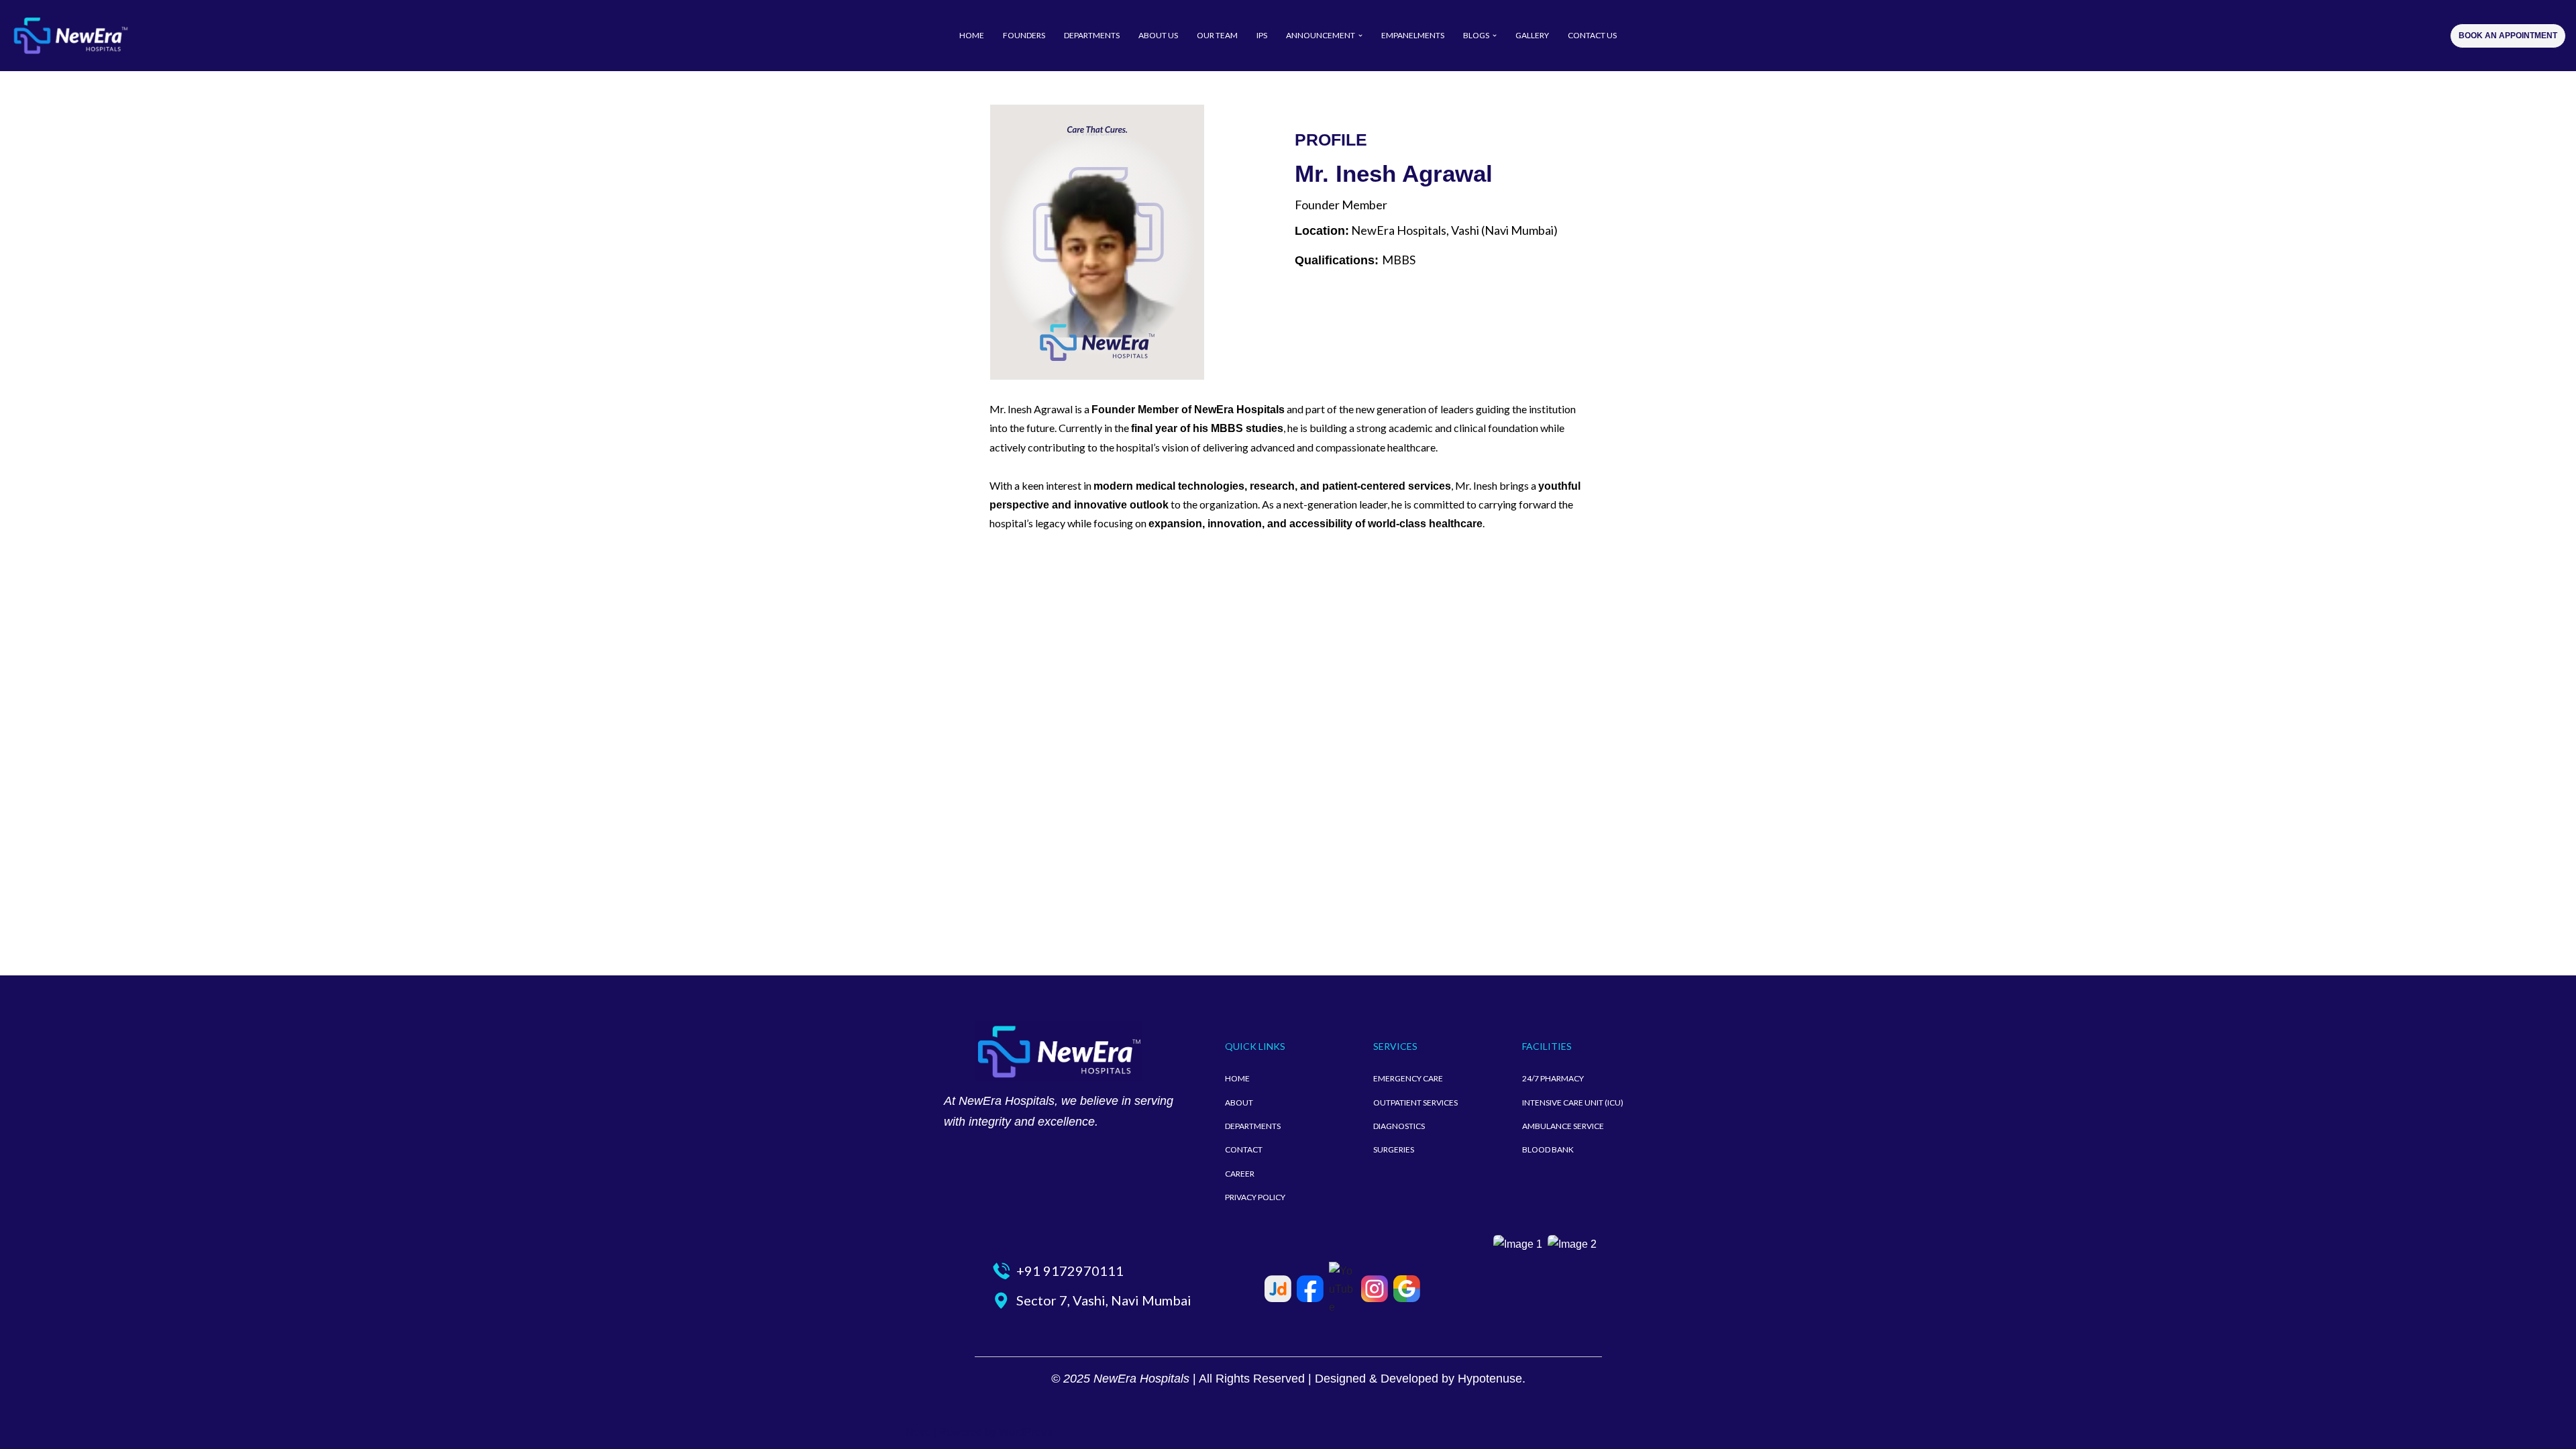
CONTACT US (1592, 35)
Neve (918, 1432)
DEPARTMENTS (1092, 35)
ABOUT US (1158, 35)
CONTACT (1244, 1149)
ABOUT (1239, 1103)
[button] (1360, 36)
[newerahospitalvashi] (70, 36)
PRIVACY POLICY (1255, 1197)
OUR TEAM (1217, 35)
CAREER (1240, 1174)
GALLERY (1532, 35)
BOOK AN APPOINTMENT (2508, 36)
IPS (1262, 35)
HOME (972, 35)
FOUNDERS (1024, 35)
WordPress (1025, 1432)
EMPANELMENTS (1413, 35)
